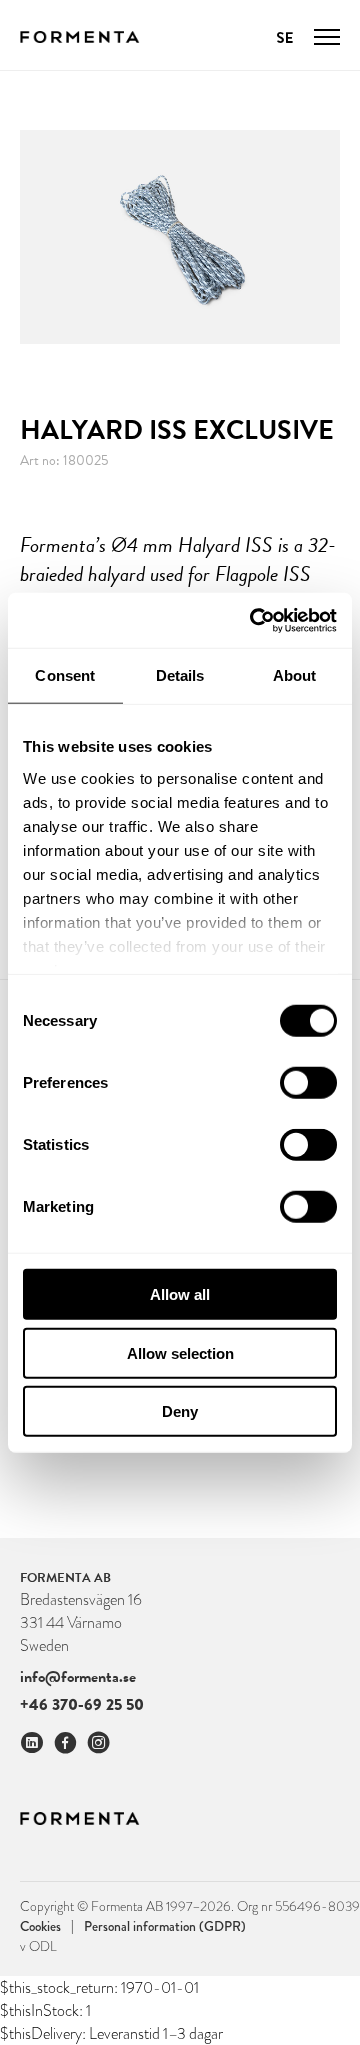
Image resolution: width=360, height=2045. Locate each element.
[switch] (308, 1083)
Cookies (47, 1925)
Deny (180, 1411)
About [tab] (295, 675)
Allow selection (180, 1352)
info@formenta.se (78, 1677)
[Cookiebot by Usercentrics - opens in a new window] (254, 620)
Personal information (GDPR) (165, 1926)
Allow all (180, 1294)
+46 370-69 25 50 (82, 1704)
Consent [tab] (65, 675)
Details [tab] (180, 675)
